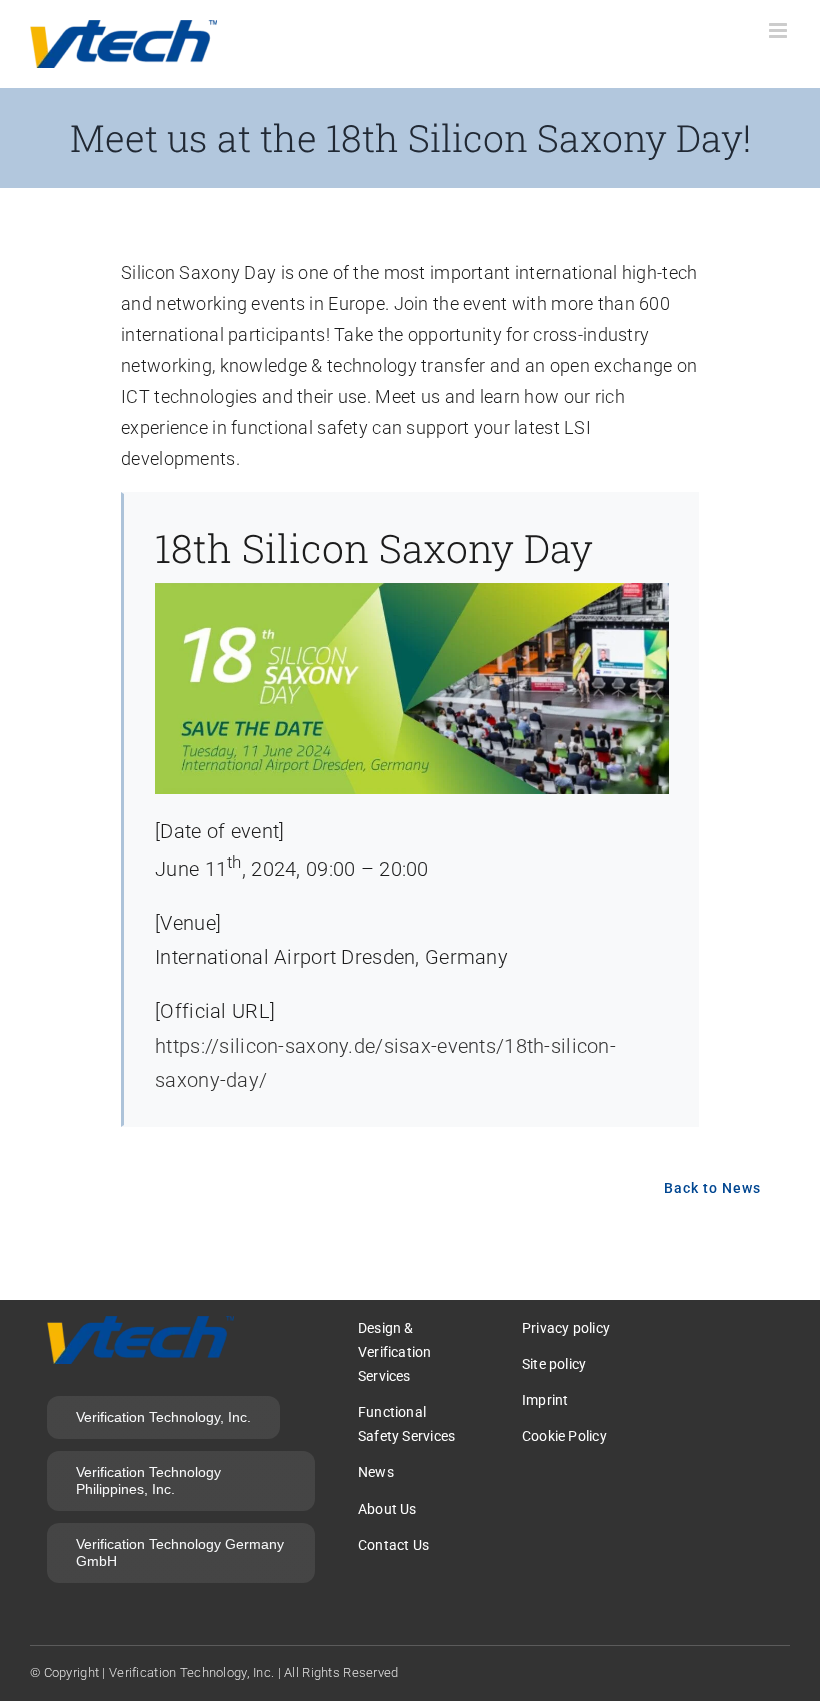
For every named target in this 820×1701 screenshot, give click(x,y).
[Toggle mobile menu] (779, 30)
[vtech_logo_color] (140, 1325)
